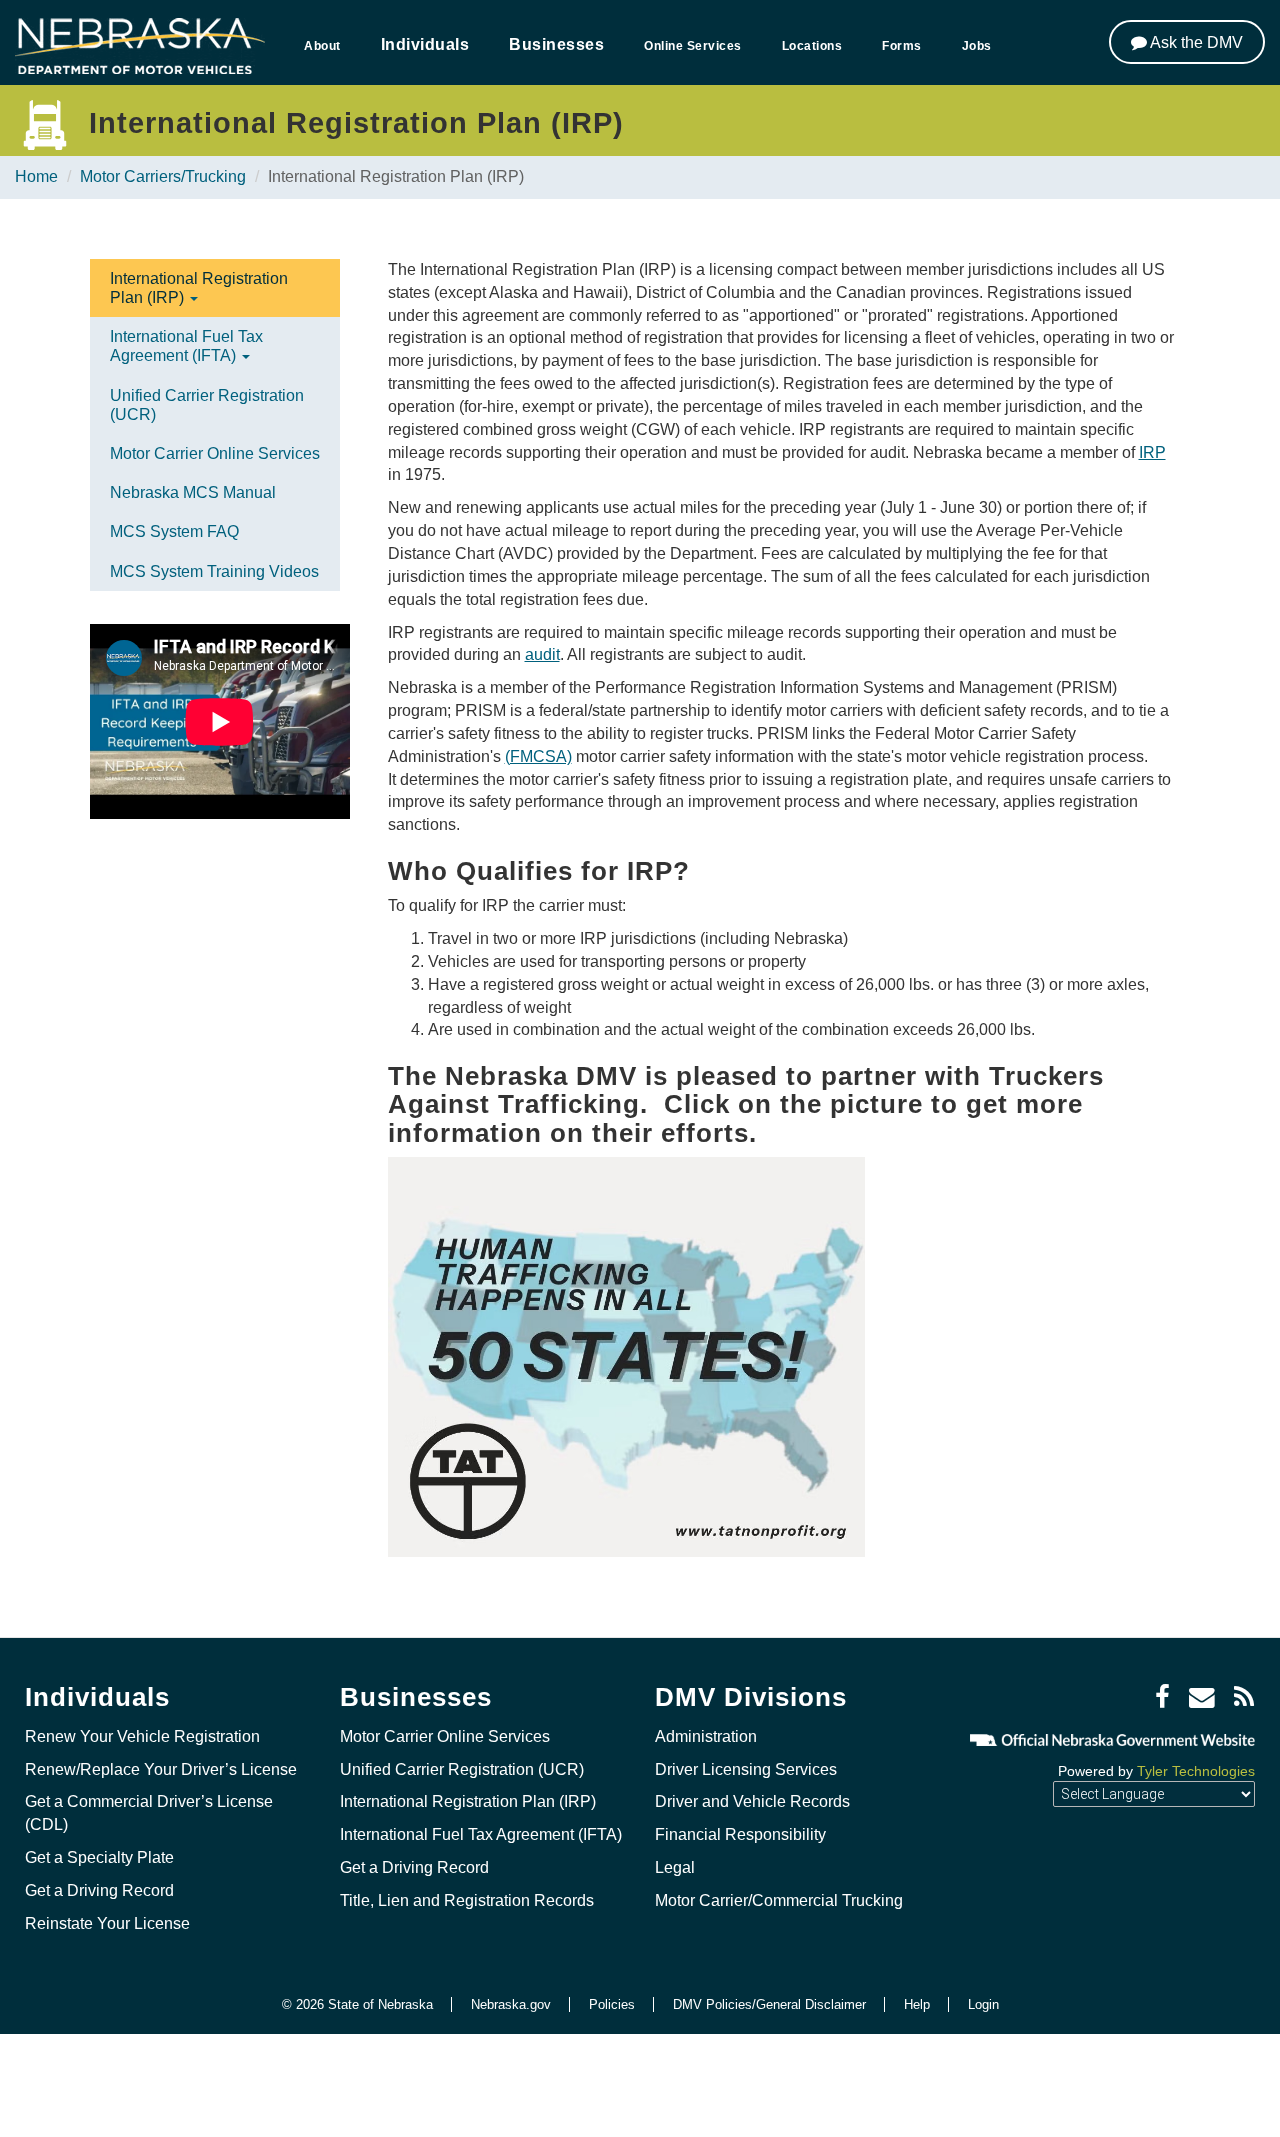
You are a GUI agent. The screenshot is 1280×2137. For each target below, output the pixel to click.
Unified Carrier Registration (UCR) (207, 405)
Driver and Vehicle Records (752, 1801)
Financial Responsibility (740, 1834)
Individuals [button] (425, 44)
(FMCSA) (538, 756)
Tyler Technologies (1196, 1771)
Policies (612, 2004)
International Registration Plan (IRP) (199, 288)
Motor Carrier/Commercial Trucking (779, 1900)
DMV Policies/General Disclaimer (769, 2004)
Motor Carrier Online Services (215, 453)
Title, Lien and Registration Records (467, 1900)
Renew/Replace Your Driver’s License (161, 1769)
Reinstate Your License (107, 1923)
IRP (1152, 452)
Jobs (977, 46)
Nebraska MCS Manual (193, 492)
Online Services (693, 46)
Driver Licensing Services (746, 1769)
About (322, 46)
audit (542, 654)
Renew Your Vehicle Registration (142, 1736)
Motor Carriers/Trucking (163, 176)
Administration (706, 1736)
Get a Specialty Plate (99, 1857)
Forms (902, 46)
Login (983, 2004)
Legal (675, 1867)
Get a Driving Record (99, 1890)
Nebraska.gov (511, 2004)
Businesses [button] (556, 44)
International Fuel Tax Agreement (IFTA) (186, 346)
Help (917, 2004)
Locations (812, 46)
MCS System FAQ (174, 531)
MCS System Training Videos (214, 571)
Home (36, 176)
